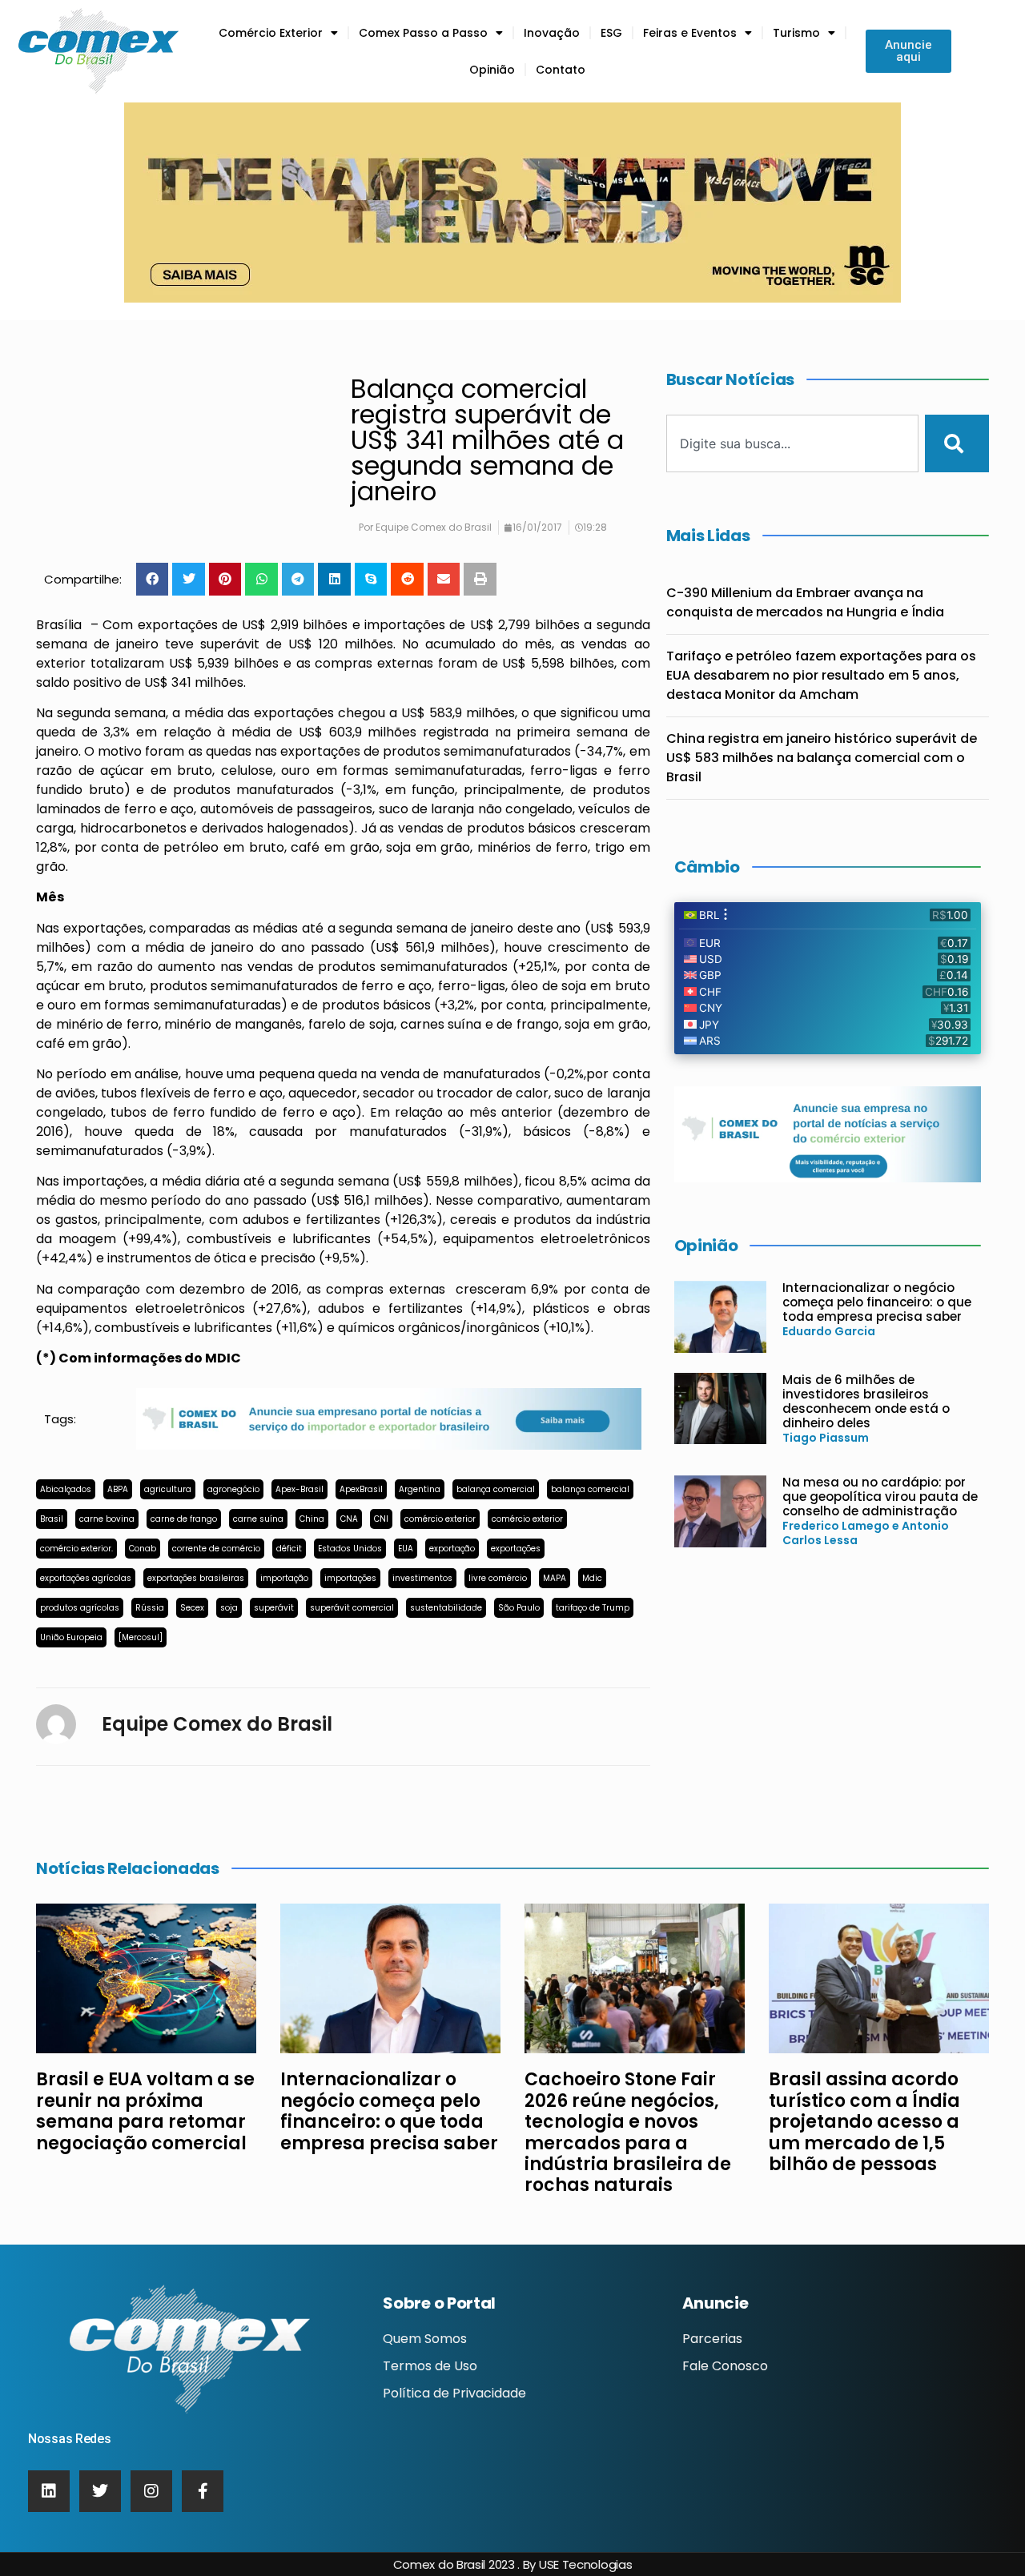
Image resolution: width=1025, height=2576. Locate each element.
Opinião (492, 70)
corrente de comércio (216, 1549)
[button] (153, 579)
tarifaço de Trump (593, 1608)
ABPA (118, 1489)
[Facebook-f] (203, 2491)
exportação (452, 1549)
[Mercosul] (141, 1637)
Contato (561, 70)
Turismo (796, 33)
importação (284, 1578)
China (312, 1519)
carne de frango (184, 1519)
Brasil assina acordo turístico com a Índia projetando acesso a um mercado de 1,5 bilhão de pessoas (864, 2122)
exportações (516, 1549)
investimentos (422, 1578)
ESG (611, 33)
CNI (381, 1519)
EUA (406, 1549)
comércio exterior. (76, 1549)
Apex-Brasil (299, 1489)
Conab (143, 1549)
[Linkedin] (49, 2491)
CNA (349, 1519)
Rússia (150, 1608)
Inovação (552, 33)
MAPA (555, 1578)
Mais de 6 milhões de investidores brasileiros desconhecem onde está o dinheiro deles (866, 1401)
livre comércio (498, 1578)
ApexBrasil (361, 1489)
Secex (192, 1608)
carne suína (258, 1519)
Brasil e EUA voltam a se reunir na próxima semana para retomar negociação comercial (145, 2111)
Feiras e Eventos (690, 33)
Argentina (420, 1489)
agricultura (168, 1489)
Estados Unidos (350, 1549)
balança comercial (496, 1489)
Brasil (52, 1519)
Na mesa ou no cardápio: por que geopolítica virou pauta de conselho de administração (880, 1497)
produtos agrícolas (80, 1608)
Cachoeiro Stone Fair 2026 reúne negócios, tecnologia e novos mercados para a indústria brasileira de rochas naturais (628, 2132)
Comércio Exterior (271, 33)
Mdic (592, 1578)
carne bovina (107, 1519)
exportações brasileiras (196, 1578)
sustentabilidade (446, 1608)
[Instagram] (151, 2491)
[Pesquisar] (957, 443)
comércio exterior (440, 1519)
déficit (289, 1549)
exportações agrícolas (86, 1578)
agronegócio (233, 1489)
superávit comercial (352, 1608)
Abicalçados (66, 1489)
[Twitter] (100, 2491)
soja (229, 1608)
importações (350, 1578)
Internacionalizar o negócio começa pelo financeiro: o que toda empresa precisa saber (877, 1302)
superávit (274, 1608)
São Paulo (519, 1608)
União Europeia (71, 1637)
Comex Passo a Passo (423, 33)
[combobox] (793, 443)
